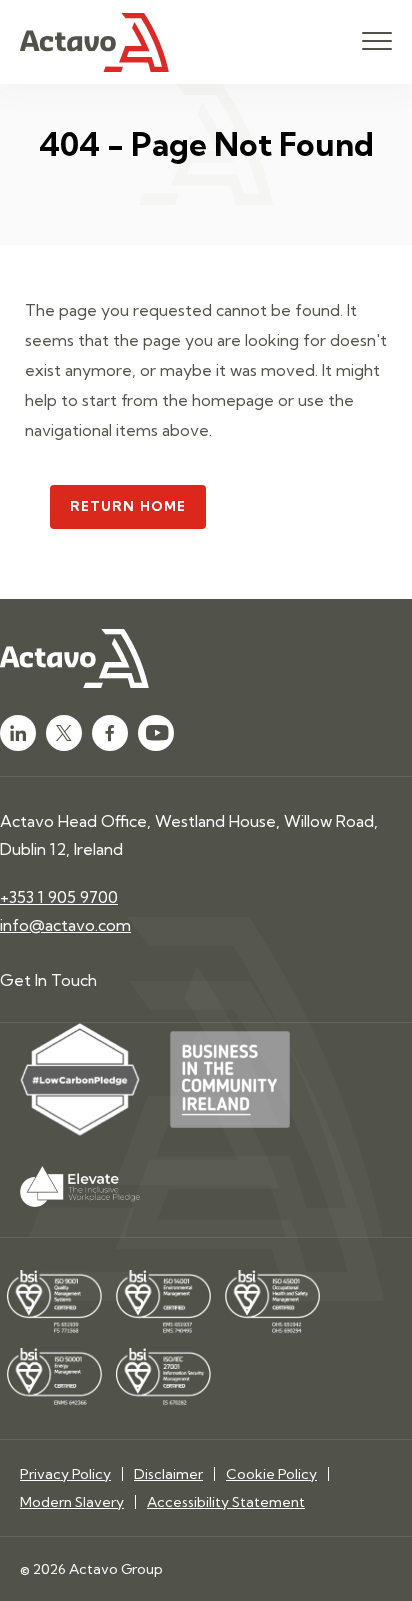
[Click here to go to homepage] (94, 42)
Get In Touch (48, 980)
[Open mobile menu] (377, 42)
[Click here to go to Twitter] (64, 733)
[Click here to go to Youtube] (156, 733)
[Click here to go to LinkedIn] (18, 733)
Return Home (128, 506)
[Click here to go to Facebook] (110, 733)
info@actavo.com (65, 925)
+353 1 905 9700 (59, 897)
